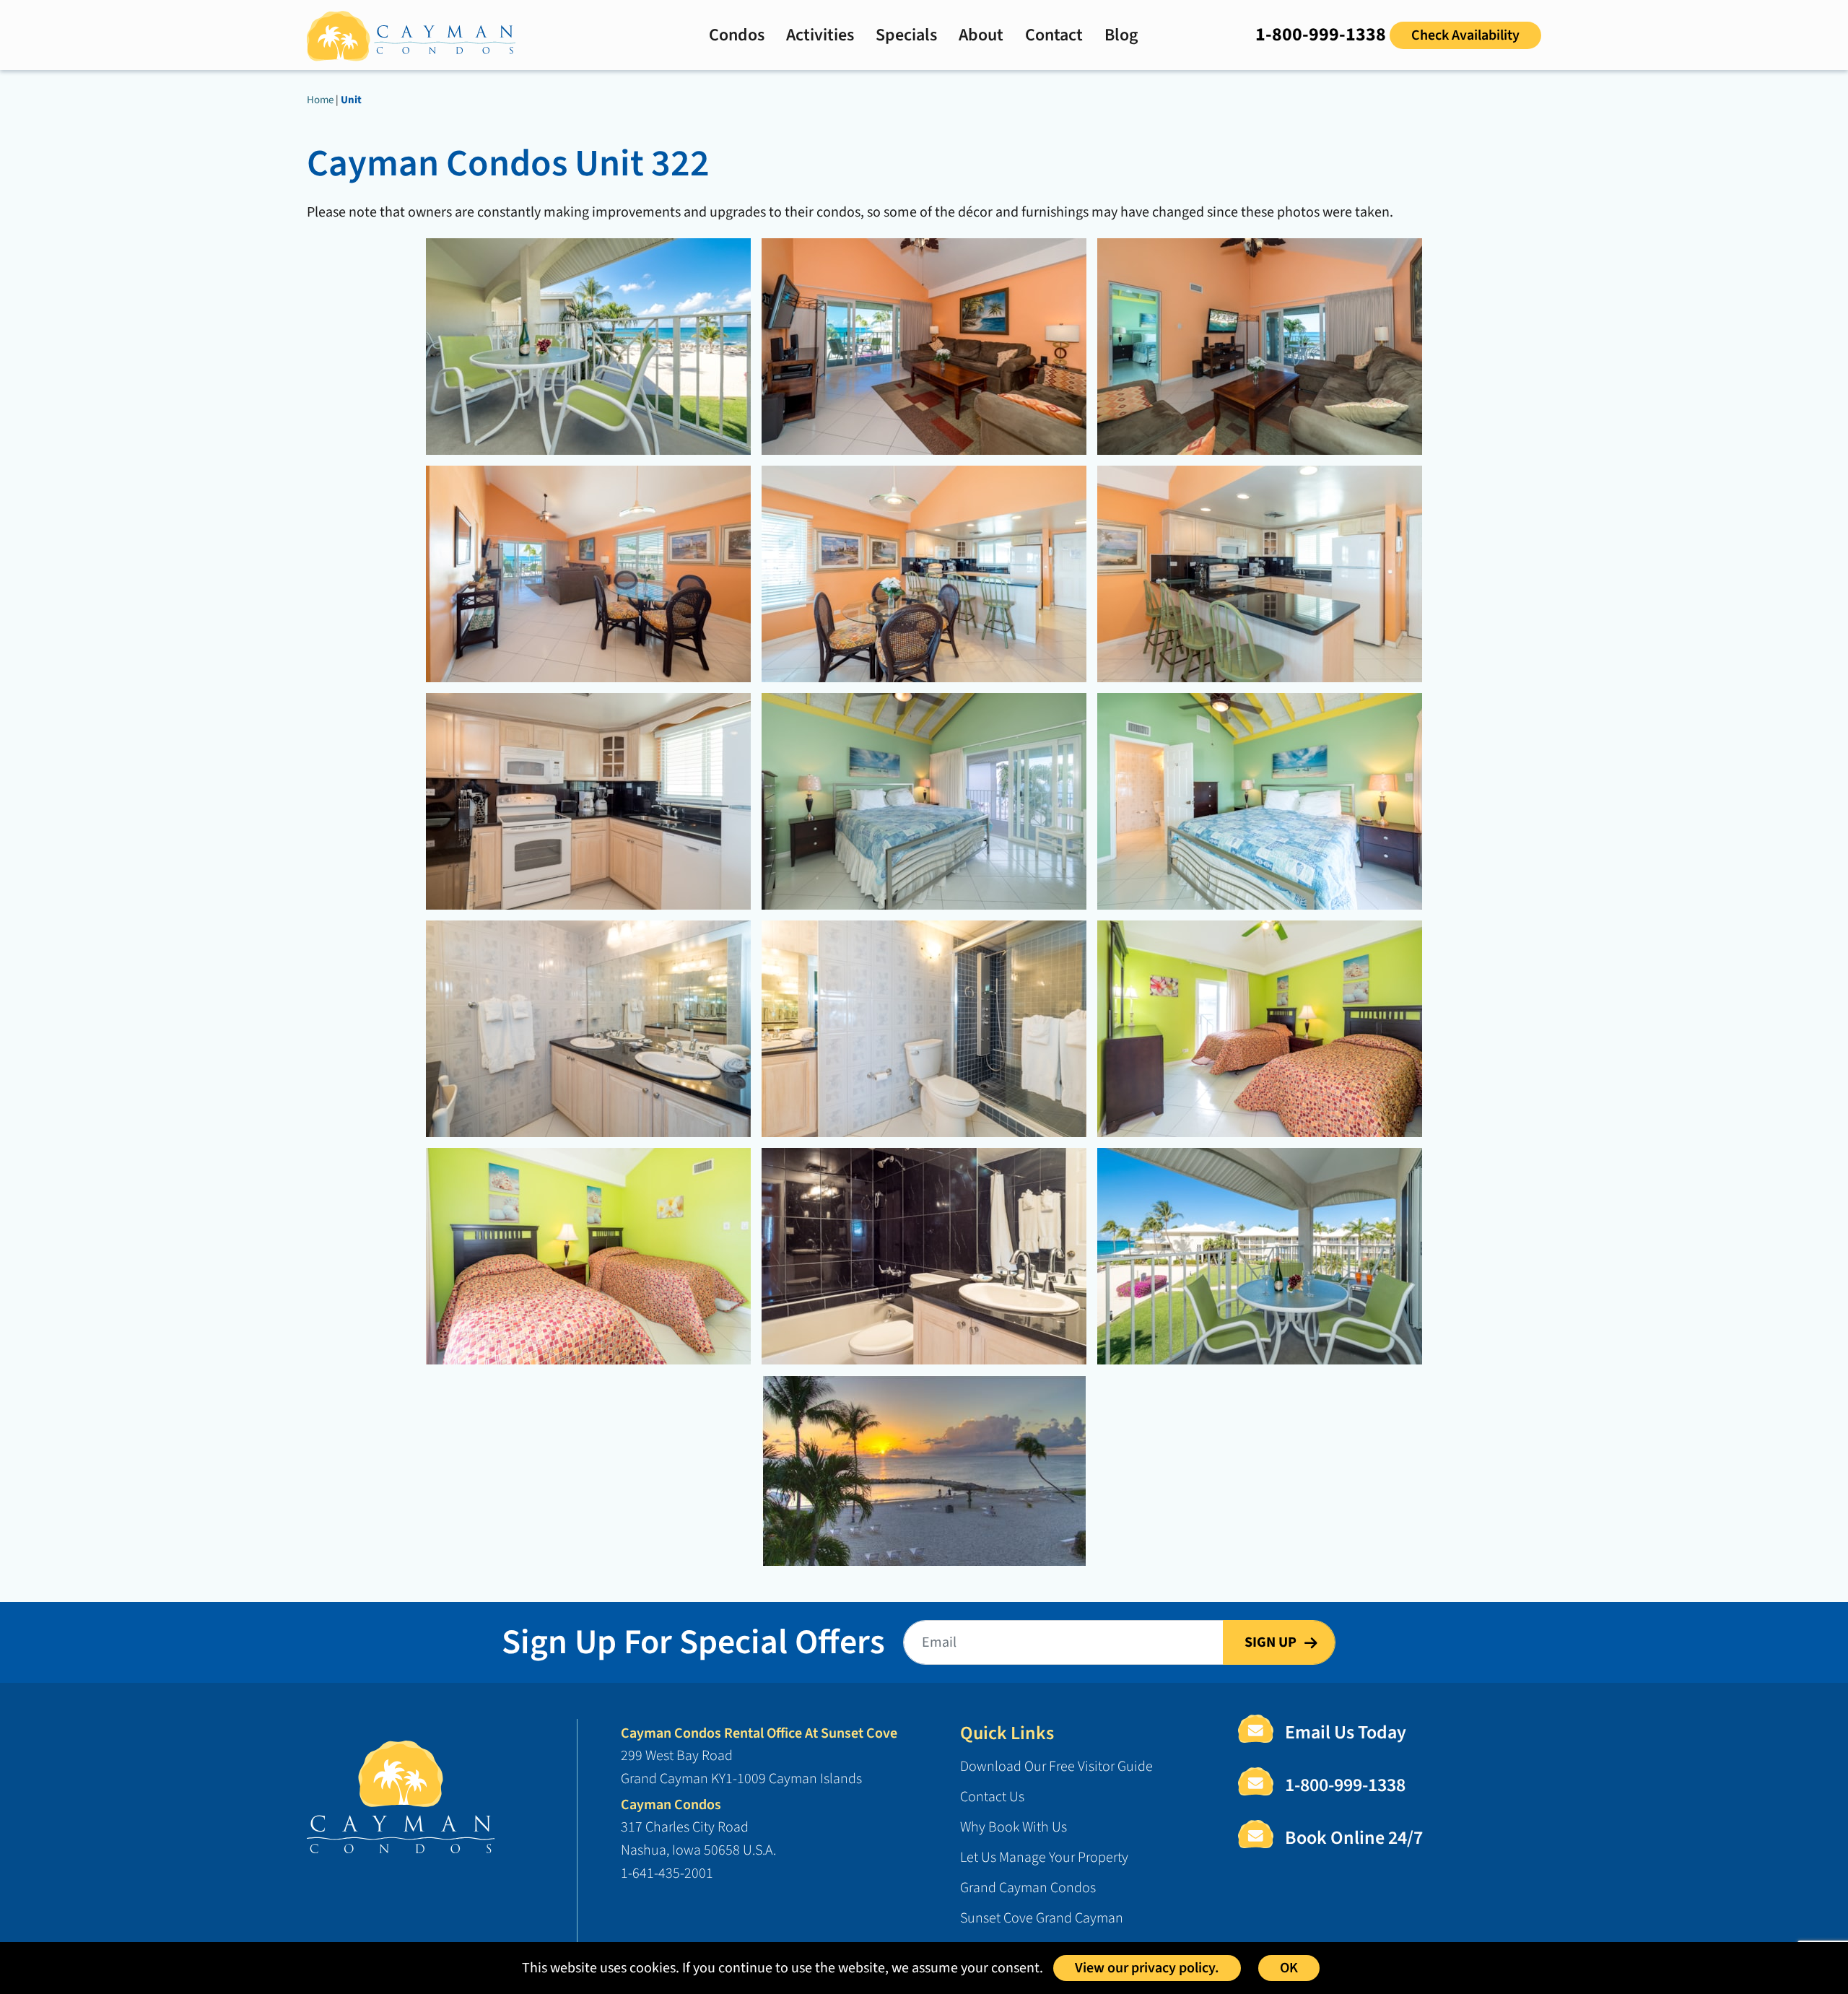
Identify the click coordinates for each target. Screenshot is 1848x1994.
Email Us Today (1346, 1732)
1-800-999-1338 (1321, 34)
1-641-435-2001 (667, 1873)
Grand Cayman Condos (1028, 1888)
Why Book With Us (1014, 1827)
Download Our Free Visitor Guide (1056, 1767)
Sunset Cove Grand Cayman (1042, 1918)
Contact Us (992, 1797)
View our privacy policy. (1147, 1968)
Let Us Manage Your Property (1044, 1858)
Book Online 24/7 (1354, 1838)
